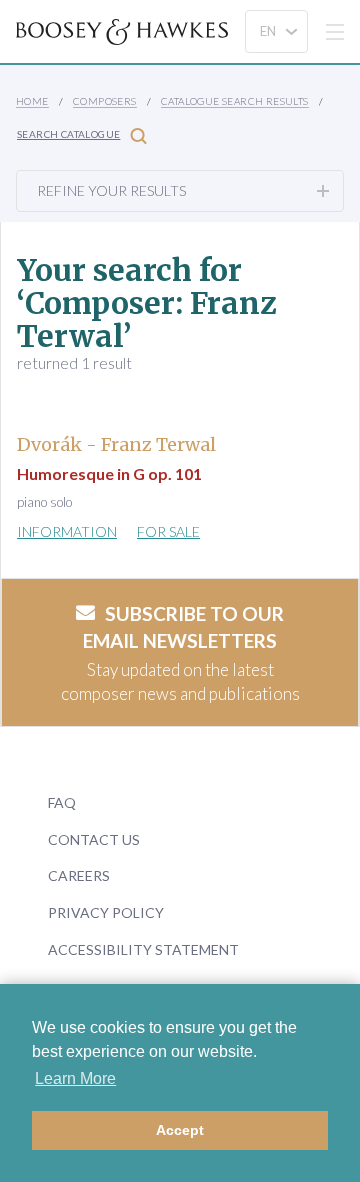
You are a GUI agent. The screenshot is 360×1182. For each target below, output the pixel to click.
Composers (105, 101)
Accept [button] (180, 1130)
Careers (79, 875)
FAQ (62, 802)
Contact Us (94, 839)
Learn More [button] (75, 1078)
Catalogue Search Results (235, 101)
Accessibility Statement (143, 949)
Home (32, 101)
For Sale (168, 531)
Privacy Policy (106, 912)
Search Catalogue (68, 134)
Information (67, 531)
